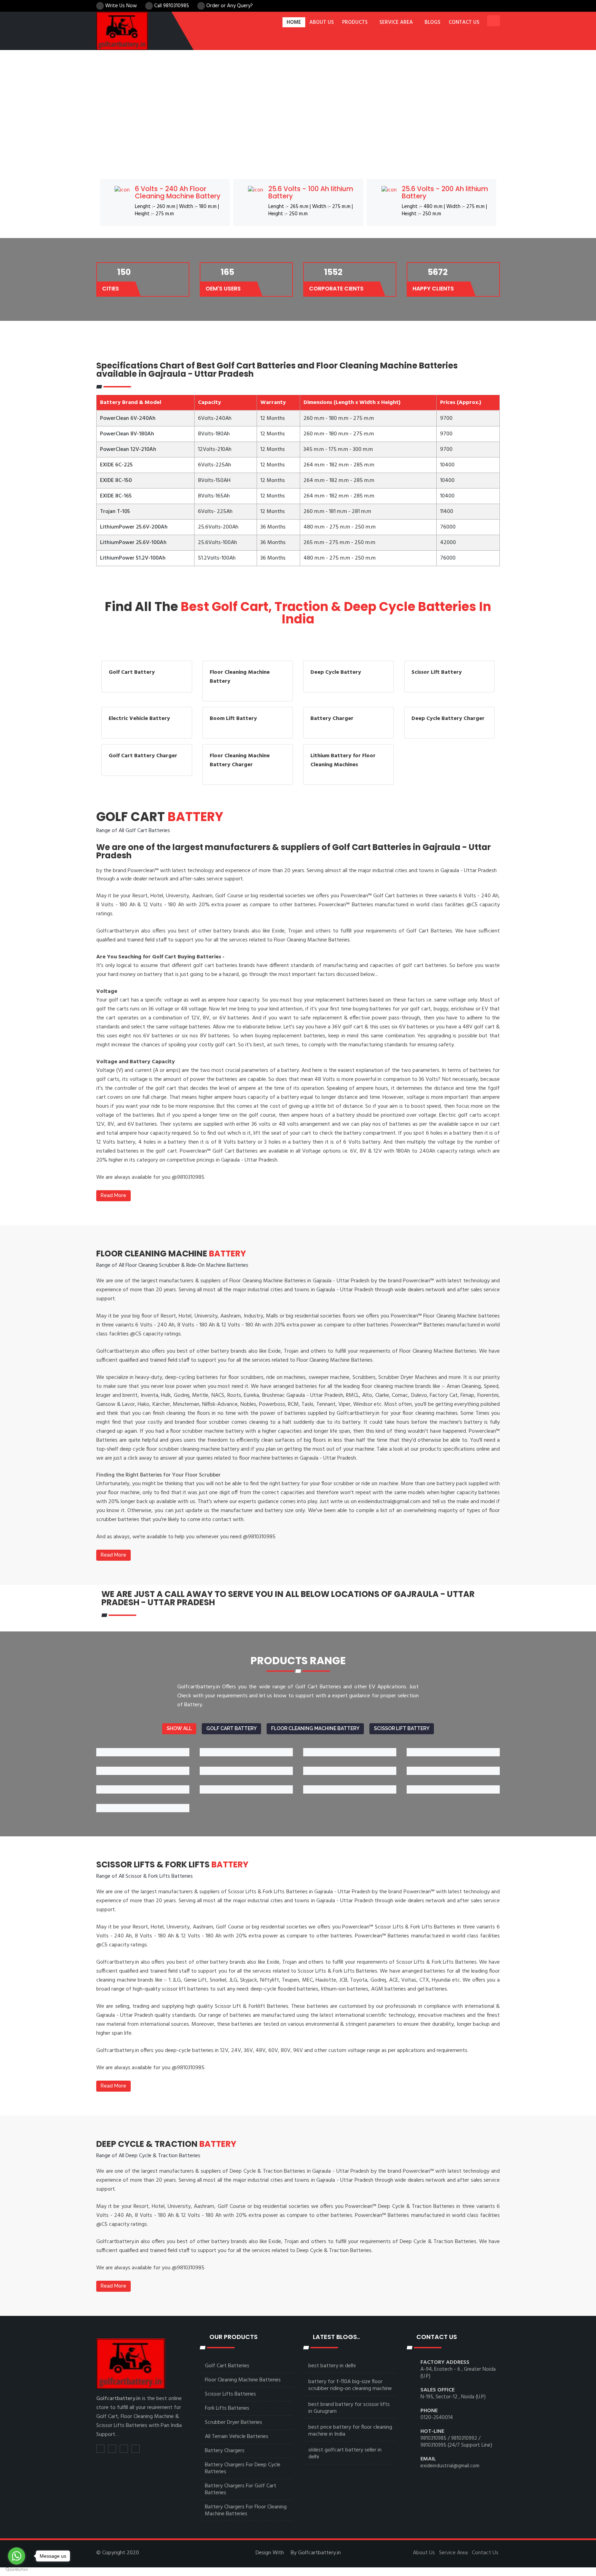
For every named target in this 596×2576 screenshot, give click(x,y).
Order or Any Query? (229, 6)
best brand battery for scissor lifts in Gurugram (349, 2408)
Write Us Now (120, 6)
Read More (113, 1195)
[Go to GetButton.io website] (17, 2569)
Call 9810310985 (172, 6)
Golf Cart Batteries (227, 2366)
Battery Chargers (225, 2451)
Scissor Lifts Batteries (230, 2394)
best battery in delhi (332, 2366)
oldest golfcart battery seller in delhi (345, 2454)
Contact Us (485, 2553)
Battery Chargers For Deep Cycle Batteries (243, 2468)
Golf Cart (160, 817)
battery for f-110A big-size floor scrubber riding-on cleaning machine (350, 2385)
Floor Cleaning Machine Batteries (243, 2380)
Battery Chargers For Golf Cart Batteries (241, 2489)
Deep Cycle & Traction (166, 2144)
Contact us (464, 22)
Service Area (396, 22)
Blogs (433, 22)
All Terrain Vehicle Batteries (237, 2437)
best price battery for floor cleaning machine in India (350, 2431)
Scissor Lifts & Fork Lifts (172, 1864)
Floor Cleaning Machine (171, 1254)
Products (355, 22)
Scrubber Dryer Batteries (234, 2422)
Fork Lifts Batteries (227, 2408)
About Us (424, 2553)
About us (322, 22)
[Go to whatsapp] (17, 2556)
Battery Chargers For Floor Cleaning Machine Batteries (246, 2510)
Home (294, 22)
